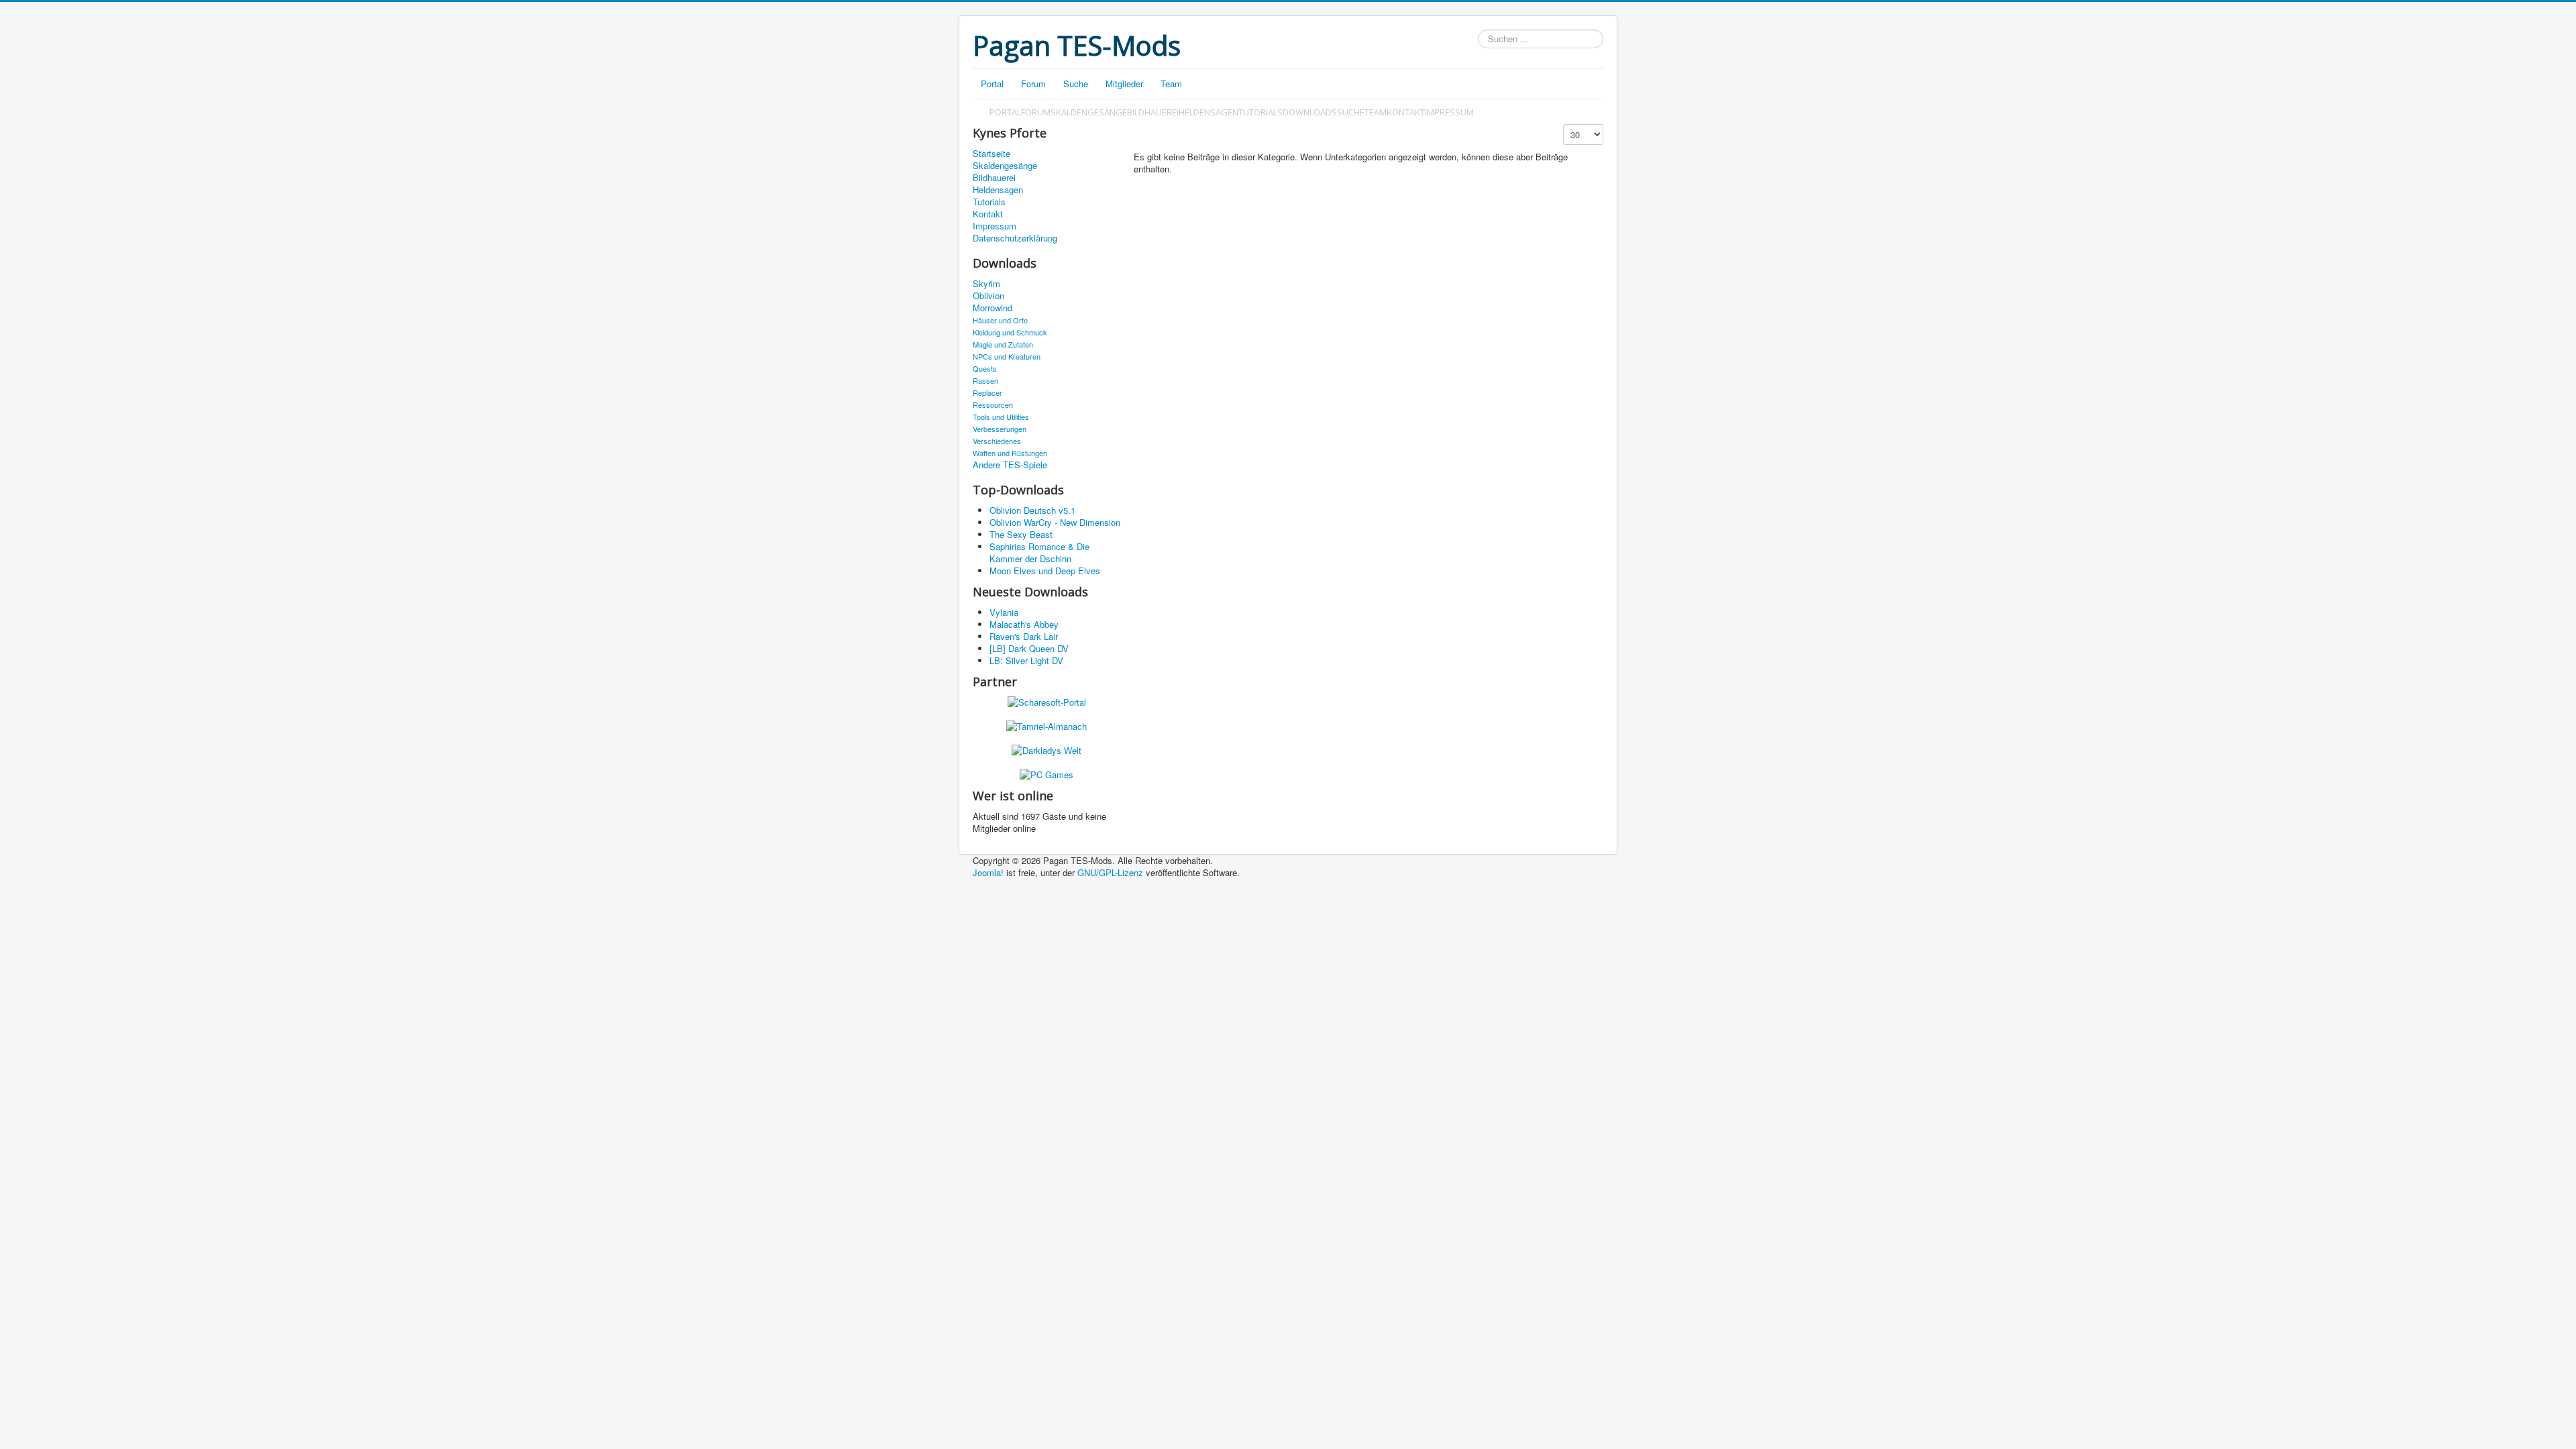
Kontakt (1406, 112)
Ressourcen (993, 405)
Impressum (1449, 112)
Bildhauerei (1153, 112)
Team (1171, 84)
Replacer (987, 392)
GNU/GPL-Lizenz (1110, 872)
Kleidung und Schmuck (1010, 332)
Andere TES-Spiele (1010, 465)
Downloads (1310, 112)
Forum (1033, 84)
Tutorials (1260, 112)
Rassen (985, 380)
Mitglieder (1124, 84)
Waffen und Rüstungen (1010, 453)
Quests (985, 368)
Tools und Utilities (1001, 417)
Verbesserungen (1000, 429)
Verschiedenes (997, 441)
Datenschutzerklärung (1015, 238)
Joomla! (988, 872)
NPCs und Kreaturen (1007, 356)
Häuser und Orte (1000, 320)
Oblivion (988, 296)
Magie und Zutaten (1003, 344)
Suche (1076, 84)
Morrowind (992, 308)
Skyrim (986, 284)
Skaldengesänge (1089, 112)
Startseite (991, 154)
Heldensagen (1209, 112)
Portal (992, 84)
